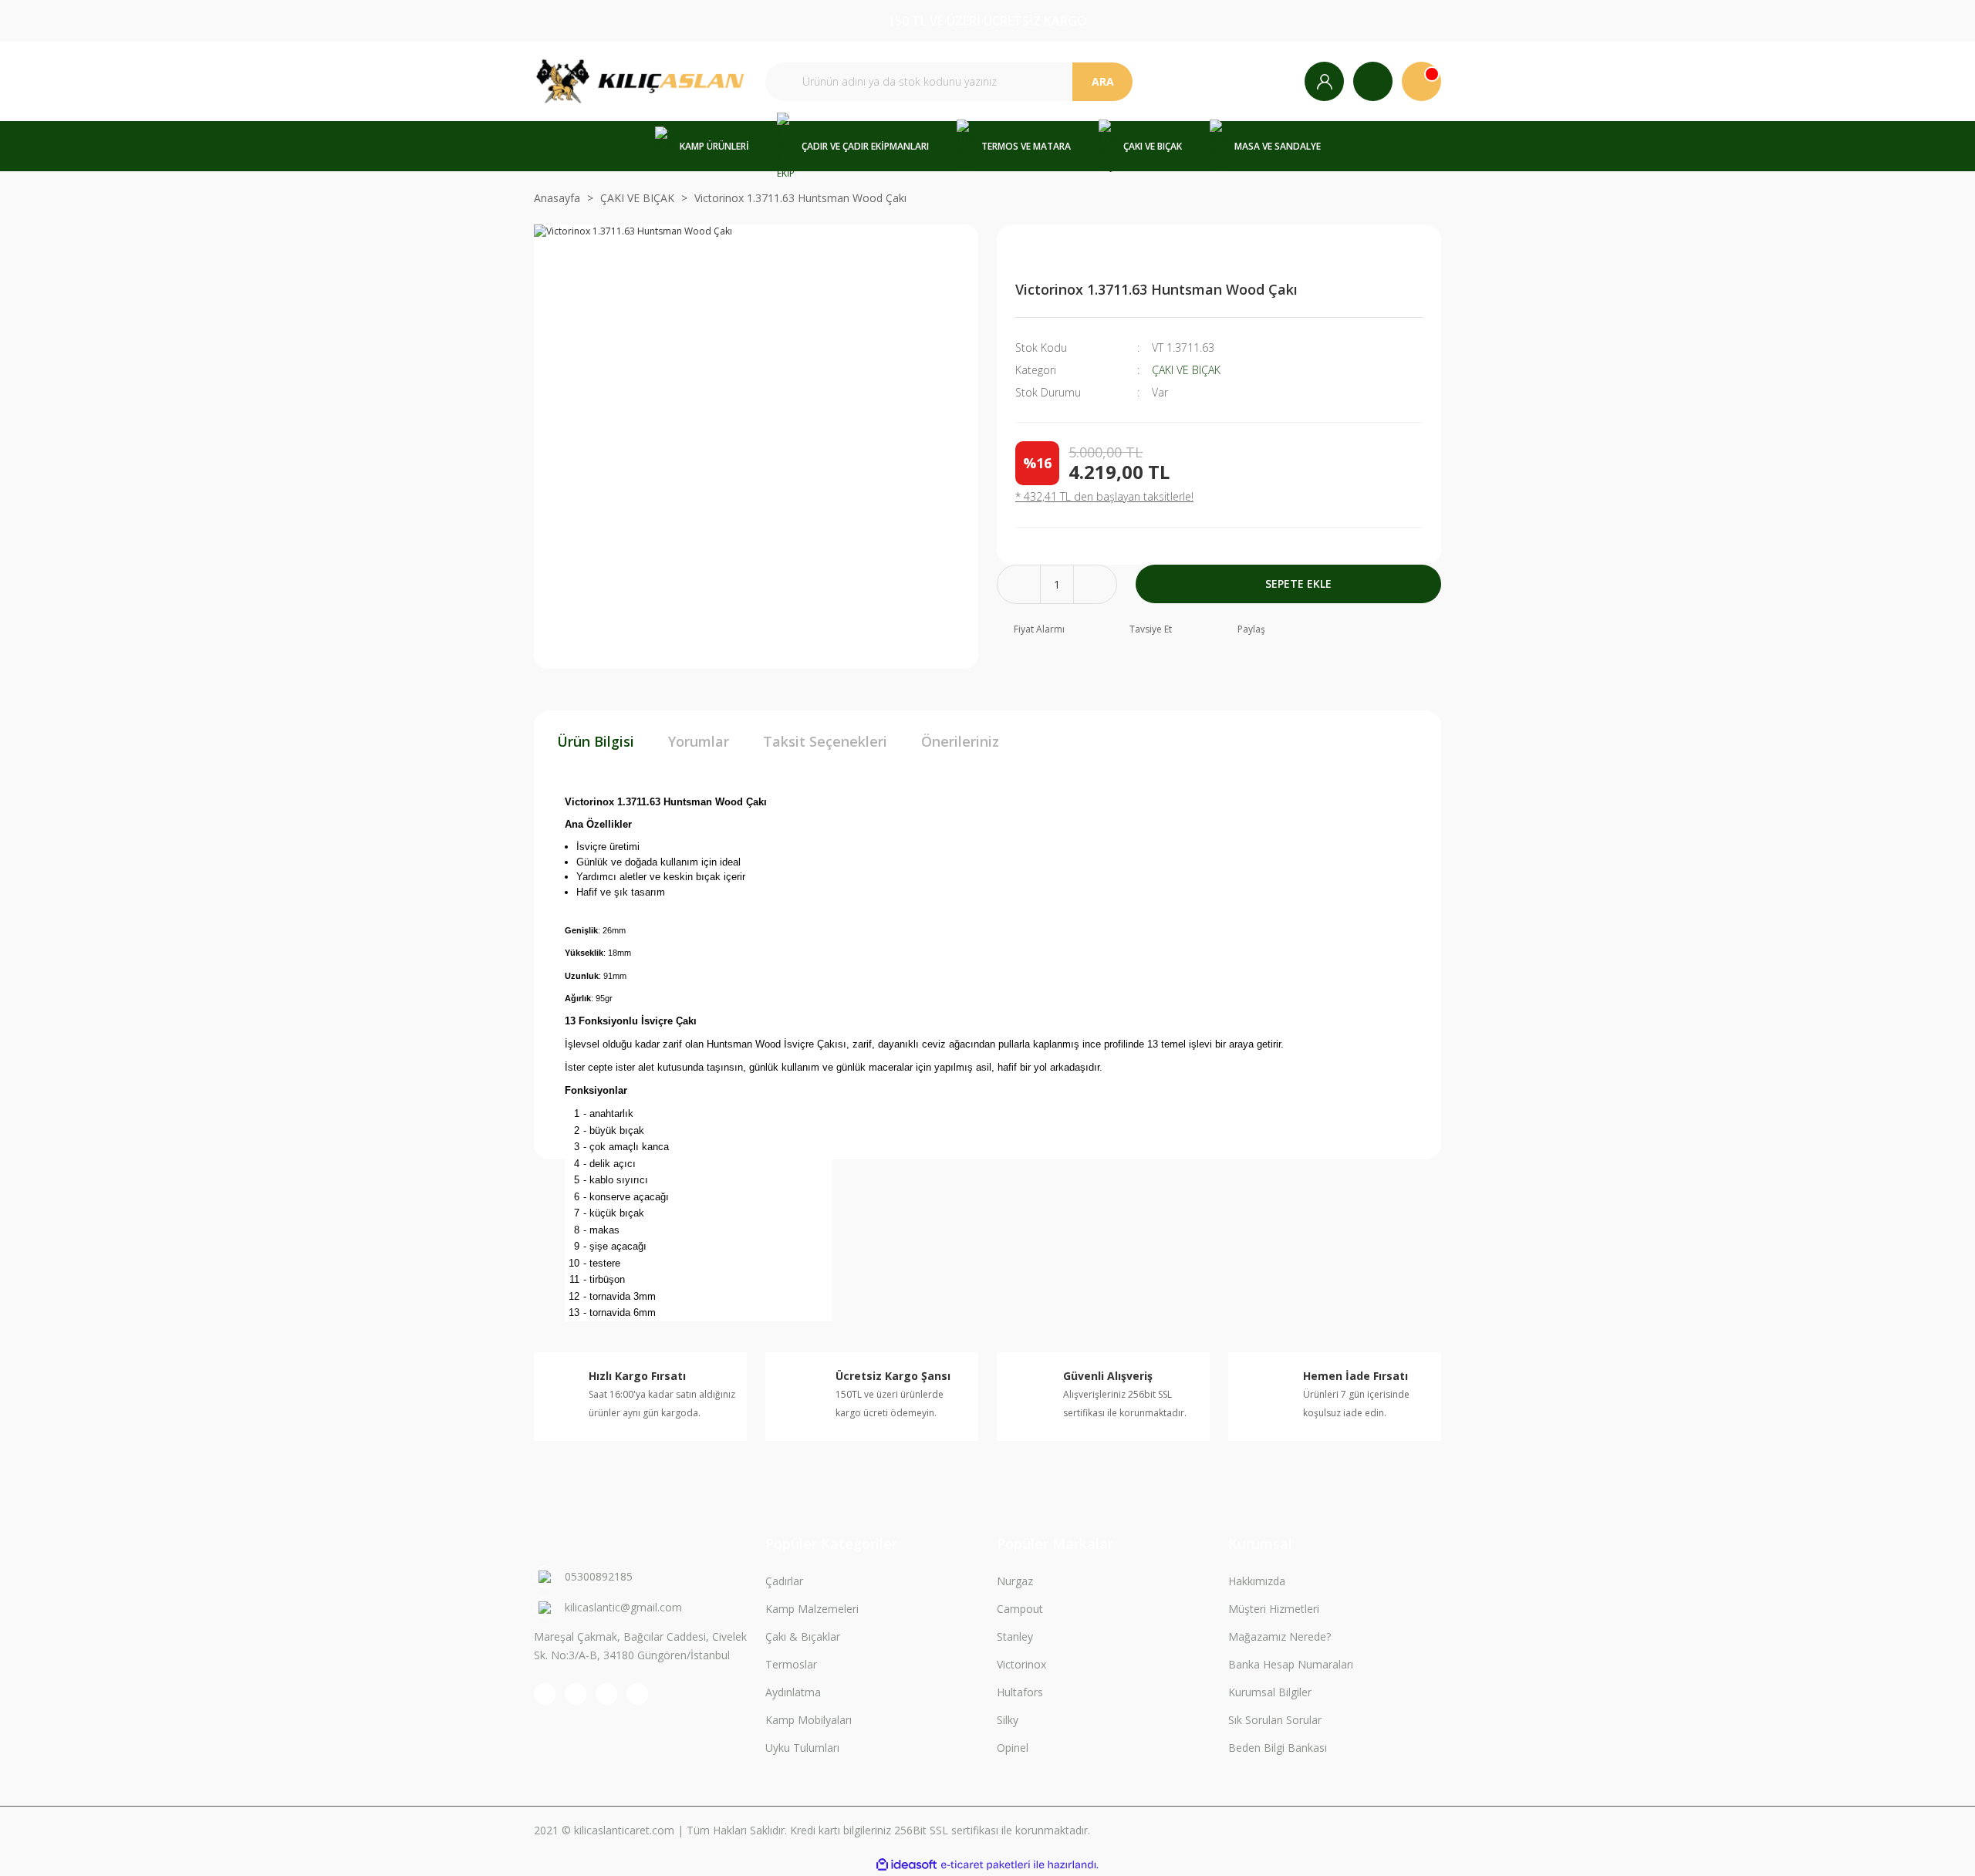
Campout (1020, 1609)
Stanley (1015, 1636)
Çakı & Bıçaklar (803, 1636)
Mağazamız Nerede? (1280, 1636)
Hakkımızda (1257, 1581)
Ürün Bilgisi (596, 741)
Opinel (1013, 1748)
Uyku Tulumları (802, 1748)
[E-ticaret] (986, 1865)
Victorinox (1021, 1664)
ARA (1103, 81)
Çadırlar (784, 1581)
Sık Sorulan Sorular (1275, 1720)
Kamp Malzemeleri (812, 1609)
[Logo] (640, 81)
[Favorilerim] (1373, 81)
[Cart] (1421, 81)
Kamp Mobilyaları (809, 1720)
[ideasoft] (906, 1865)
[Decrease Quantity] (1019, 584)
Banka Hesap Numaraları (1291, 1664)
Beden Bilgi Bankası (1278, 1748)
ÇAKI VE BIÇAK (1186, 370)
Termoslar (791, 1664)
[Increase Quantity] (1095, 584)
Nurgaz (1015, 1581)
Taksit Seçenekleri (825, 741)
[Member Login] (1324, 81)
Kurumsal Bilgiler (1270, 1692)
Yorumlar (699, 741)
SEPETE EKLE (1298, 584)
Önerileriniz (960, 741)
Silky (1008, 1720)
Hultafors (1020, 1692)
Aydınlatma (793, 1692)
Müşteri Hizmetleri (1274, 1609)
